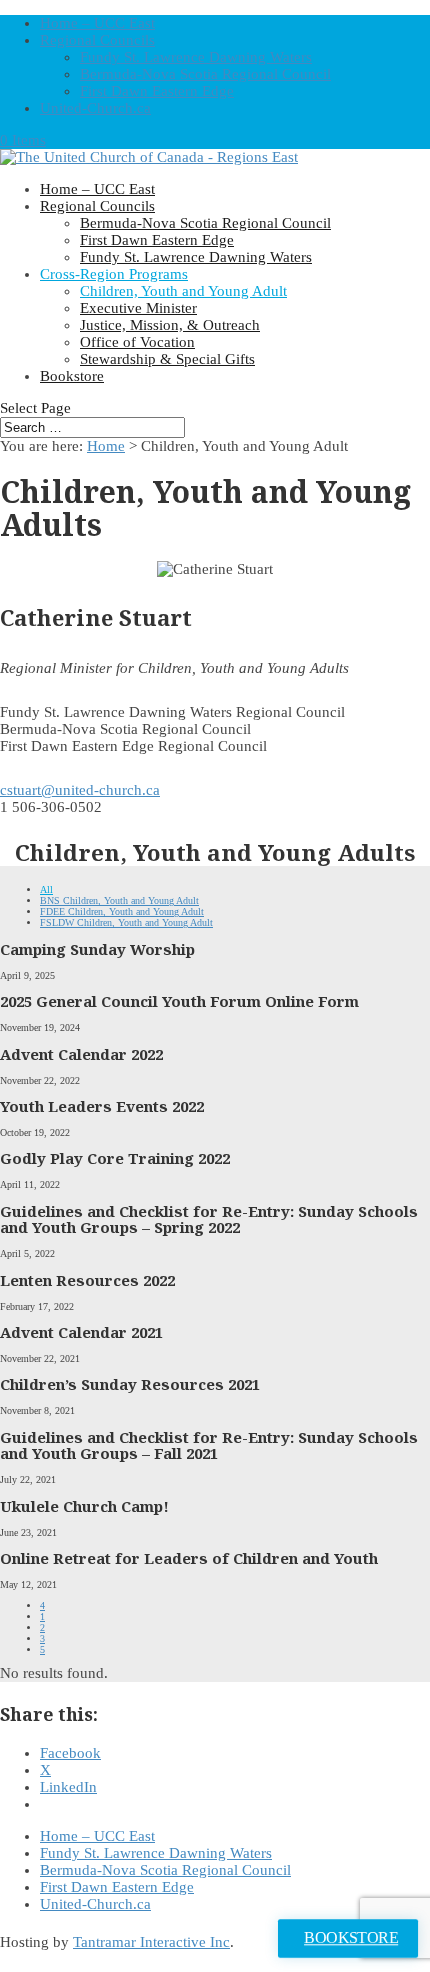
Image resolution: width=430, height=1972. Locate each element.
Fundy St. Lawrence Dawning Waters (196, 57)
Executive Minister (138, 308)
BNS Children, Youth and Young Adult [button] (119, 900)
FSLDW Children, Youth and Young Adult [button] (126, 922)
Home (106, 446)
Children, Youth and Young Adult (183, 291)
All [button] (46, 889)
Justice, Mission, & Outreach (170, 325)
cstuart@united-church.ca (80, 790)
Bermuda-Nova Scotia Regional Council (205, 74)
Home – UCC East (97, 23)
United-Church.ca (95, 108)
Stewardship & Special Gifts (167, 359)
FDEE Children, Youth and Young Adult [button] (122, 911)
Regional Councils (97, 40)
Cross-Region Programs (114, 274)
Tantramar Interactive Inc (151, 1942)
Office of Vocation (137, 342)
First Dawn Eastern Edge (157, 91)
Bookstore (72, 376)
